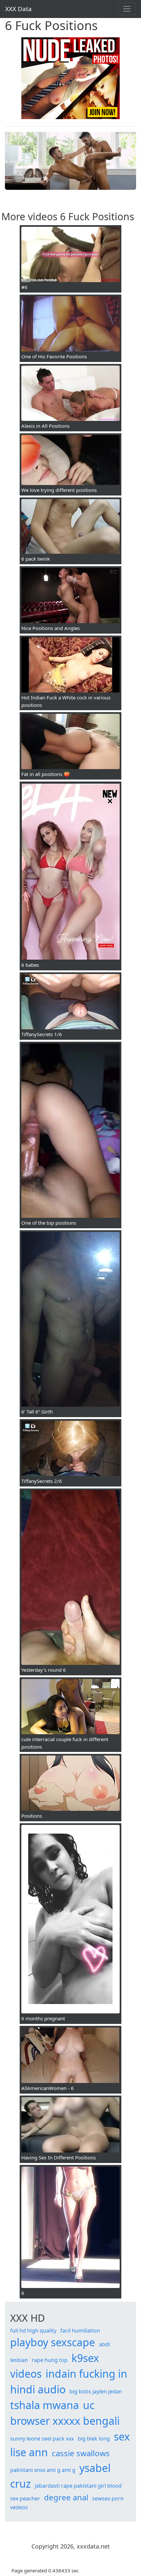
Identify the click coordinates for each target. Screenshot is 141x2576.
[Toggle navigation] (127, 9)
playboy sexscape (53, 2342)
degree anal (66, 2497)
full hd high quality (33, 2331)
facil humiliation (80, 2331)
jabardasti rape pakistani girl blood (78, 2486)
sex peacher (25, 2498)
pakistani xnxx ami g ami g (43, 2470)
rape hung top (50, 2360)
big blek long (94, 2439)
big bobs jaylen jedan (96, 2391)
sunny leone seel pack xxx (42, 2439)
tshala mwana (45, 2405)
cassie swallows (81, 2453)
